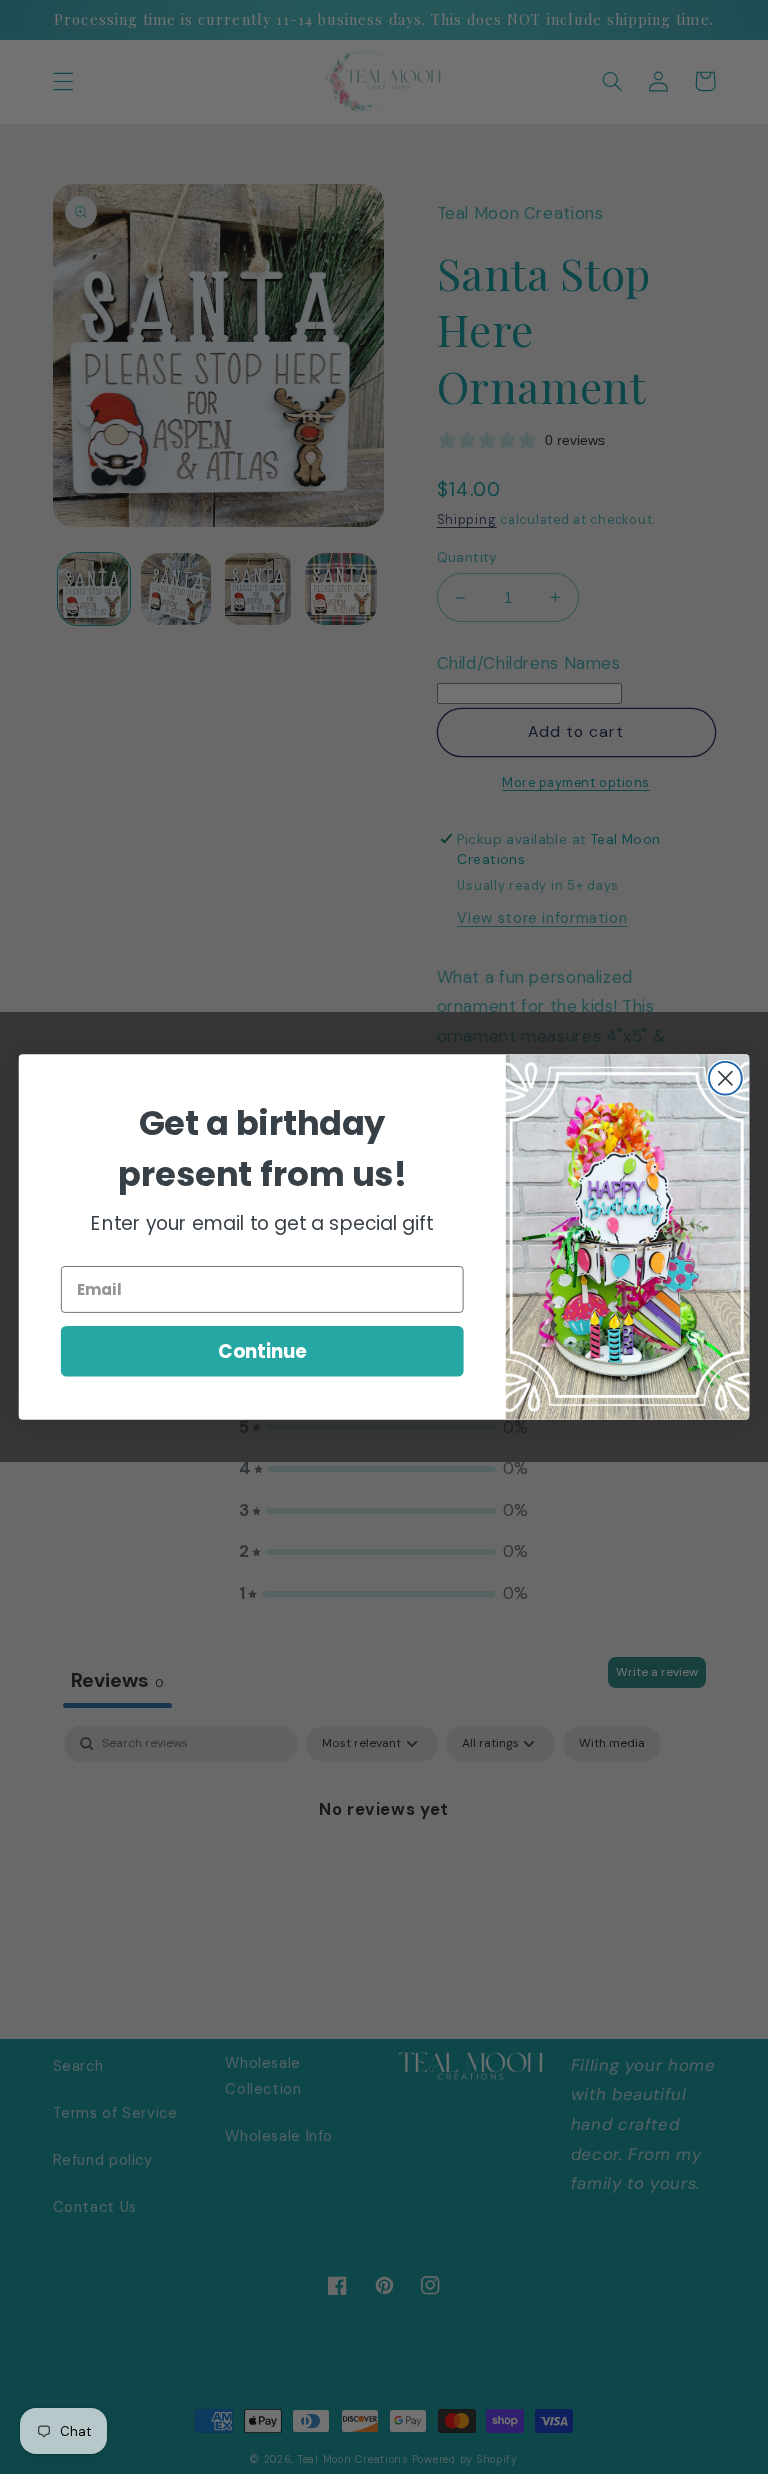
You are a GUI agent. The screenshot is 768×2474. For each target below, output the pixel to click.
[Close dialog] (725, 1078)
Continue (262, 1351)
